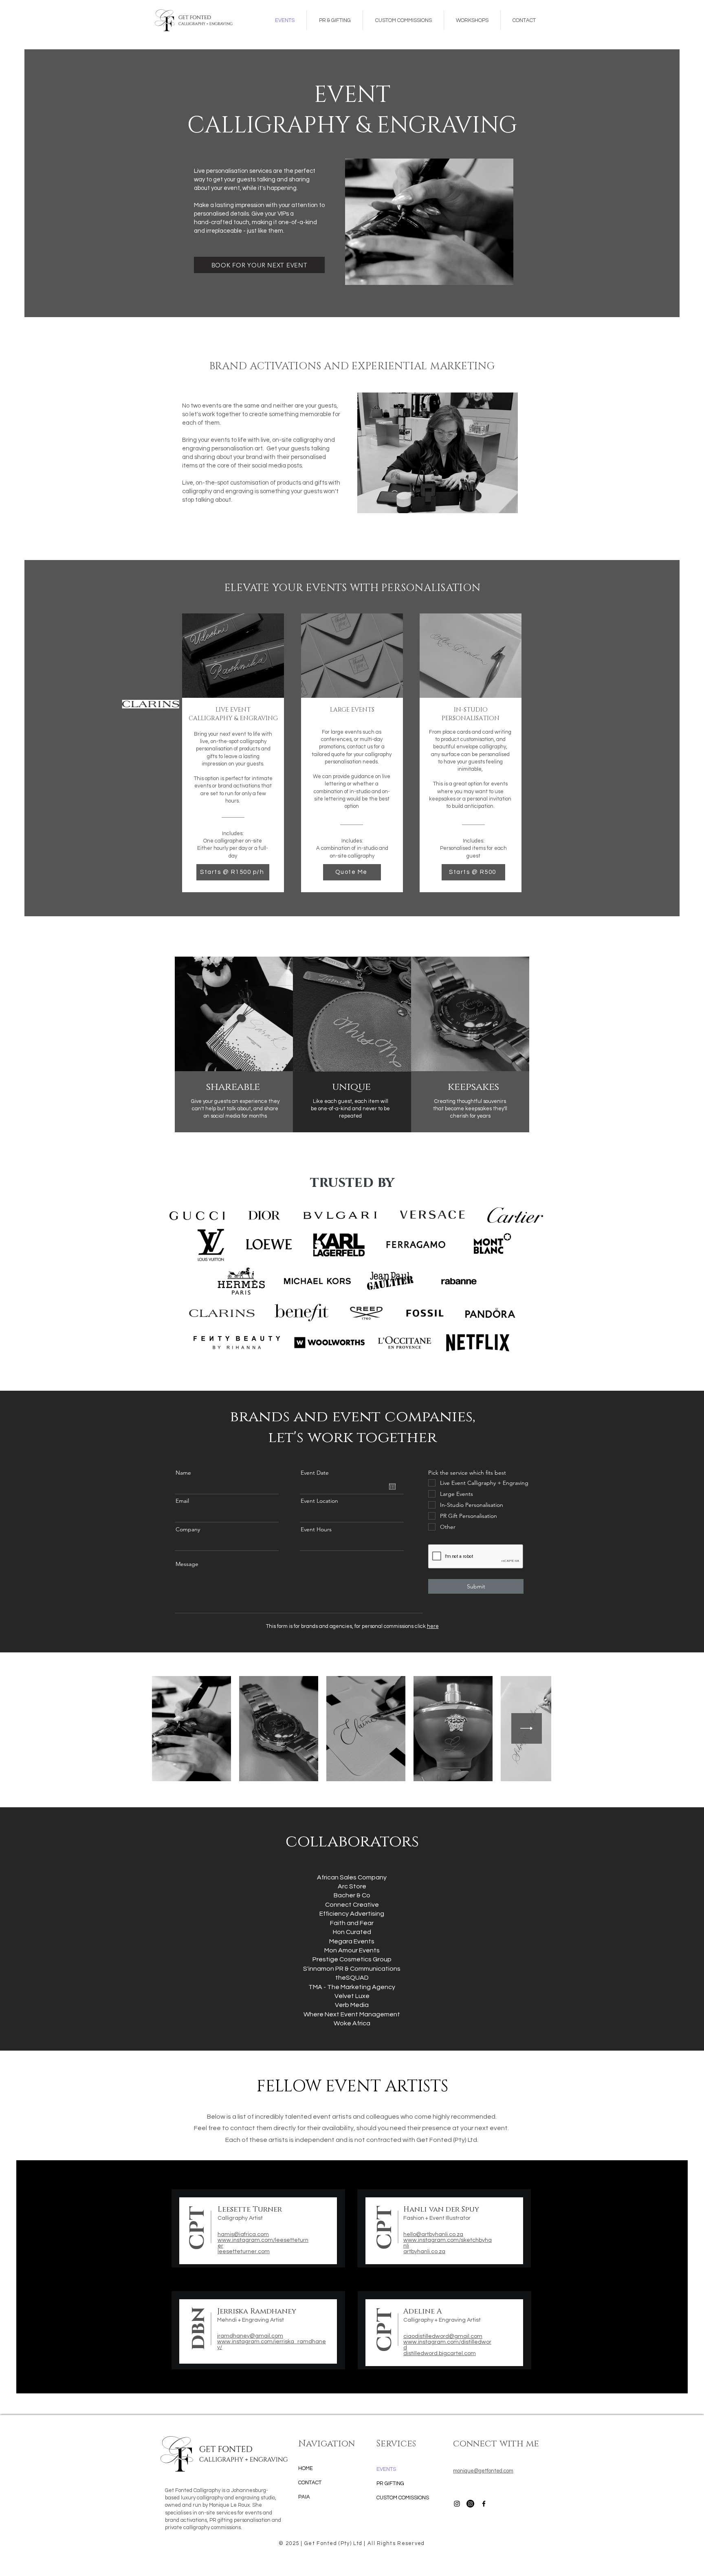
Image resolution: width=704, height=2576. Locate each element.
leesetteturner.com (244, 2252)
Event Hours (316, 1529)
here (433, 1626)
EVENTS (386, 2469)
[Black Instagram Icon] (457, 2504)
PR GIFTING (390, 2483)
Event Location (319, 1501)
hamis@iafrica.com (243, 2234)
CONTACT (310, 2483)
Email (182, 1501)
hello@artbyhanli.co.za (433, 2234)
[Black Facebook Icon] (484, 2504)
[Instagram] (470, 2504)
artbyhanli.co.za (424, 2252)
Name (183, 1473)
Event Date (315, 1473)
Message (187, 1564)
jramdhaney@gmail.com (250, 2336)
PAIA (304, 2497)
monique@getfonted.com (483, 2471)
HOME (306, 2468)
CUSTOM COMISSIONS (403, 2498)
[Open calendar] (392, 1486)
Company (188, 1529)
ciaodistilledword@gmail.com (443, 2336)
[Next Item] (527, 1728)
